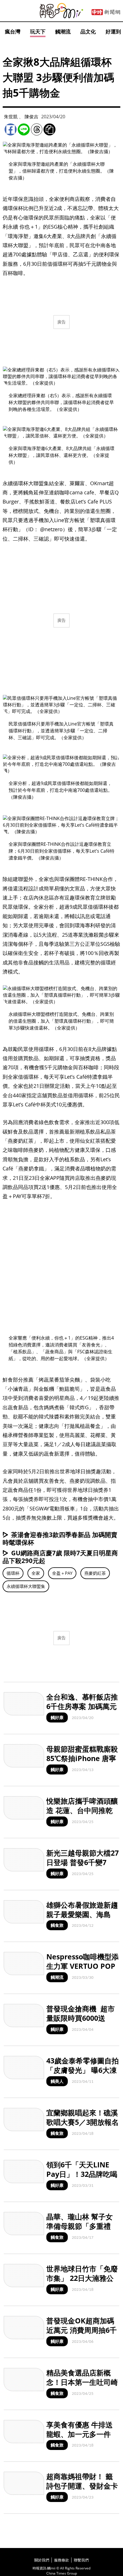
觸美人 (57, 2081)
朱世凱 (11, 117)
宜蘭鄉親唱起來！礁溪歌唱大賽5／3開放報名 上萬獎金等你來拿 (83, 2122)
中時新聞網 (106, 12)
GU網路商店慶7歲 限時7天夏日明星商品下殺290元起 (60, 1557)
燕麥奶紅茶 (95, 1573)
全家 (36, 1573)
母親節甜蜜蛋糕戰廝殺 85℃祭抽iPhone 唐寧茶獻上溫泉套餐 (82, 1758)
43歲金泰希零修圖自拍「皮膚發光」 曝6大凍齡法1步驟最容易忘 (83, 2070)
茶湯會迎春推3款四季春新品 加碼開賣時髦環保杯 (60, 1538)
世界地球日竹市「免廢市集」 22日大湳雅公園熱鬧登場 (82, 2278)
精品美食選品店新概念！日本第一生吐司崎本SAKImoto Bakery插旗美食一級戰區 (82, 2387)
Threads (37, 129)
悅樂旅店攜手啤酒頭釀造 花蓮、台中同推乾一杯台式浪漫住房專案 (82, 1810)
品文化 (88, 31)
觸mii (61, 11)
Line (24, 129)
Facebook (11, 129)
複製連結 (49, 129)
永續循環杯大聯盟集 (26, 1586)
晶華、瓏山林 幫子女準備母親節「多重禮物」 (80, 2226)
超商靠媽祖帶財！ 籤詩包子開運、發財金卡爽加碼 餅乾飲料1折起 (82, 2486)
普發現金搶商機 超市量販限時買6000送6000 (81, 2018)
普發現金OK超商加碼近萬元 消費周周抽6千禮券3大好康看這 (82, 2330)
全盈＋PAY (62, 1573)
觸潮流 (63, 31)
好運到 (113, 31)
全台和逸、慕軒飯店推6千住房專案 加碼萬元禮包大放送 (82, 1706)
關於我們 (42, 2560)
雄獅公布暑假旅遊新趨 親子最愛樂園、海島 (82, 1909)
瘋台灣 (13, 31)
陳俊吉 (31, 117)
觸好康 (57, 1717)
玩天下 (38, 31)
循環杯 (13, 1573)
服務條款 (61, 2560)
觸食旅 (57, 1925)
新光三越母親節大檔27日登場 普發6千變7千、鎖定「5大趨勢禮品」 (83, 1867)
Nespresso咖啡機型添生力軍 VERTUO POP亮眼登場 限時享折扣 (83, 1966)
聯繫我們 (81, 2560)
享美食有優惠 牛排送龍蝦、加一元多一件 (80, 2429)
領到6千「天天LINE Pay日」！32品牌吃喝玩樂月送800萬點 (82, 2174)
